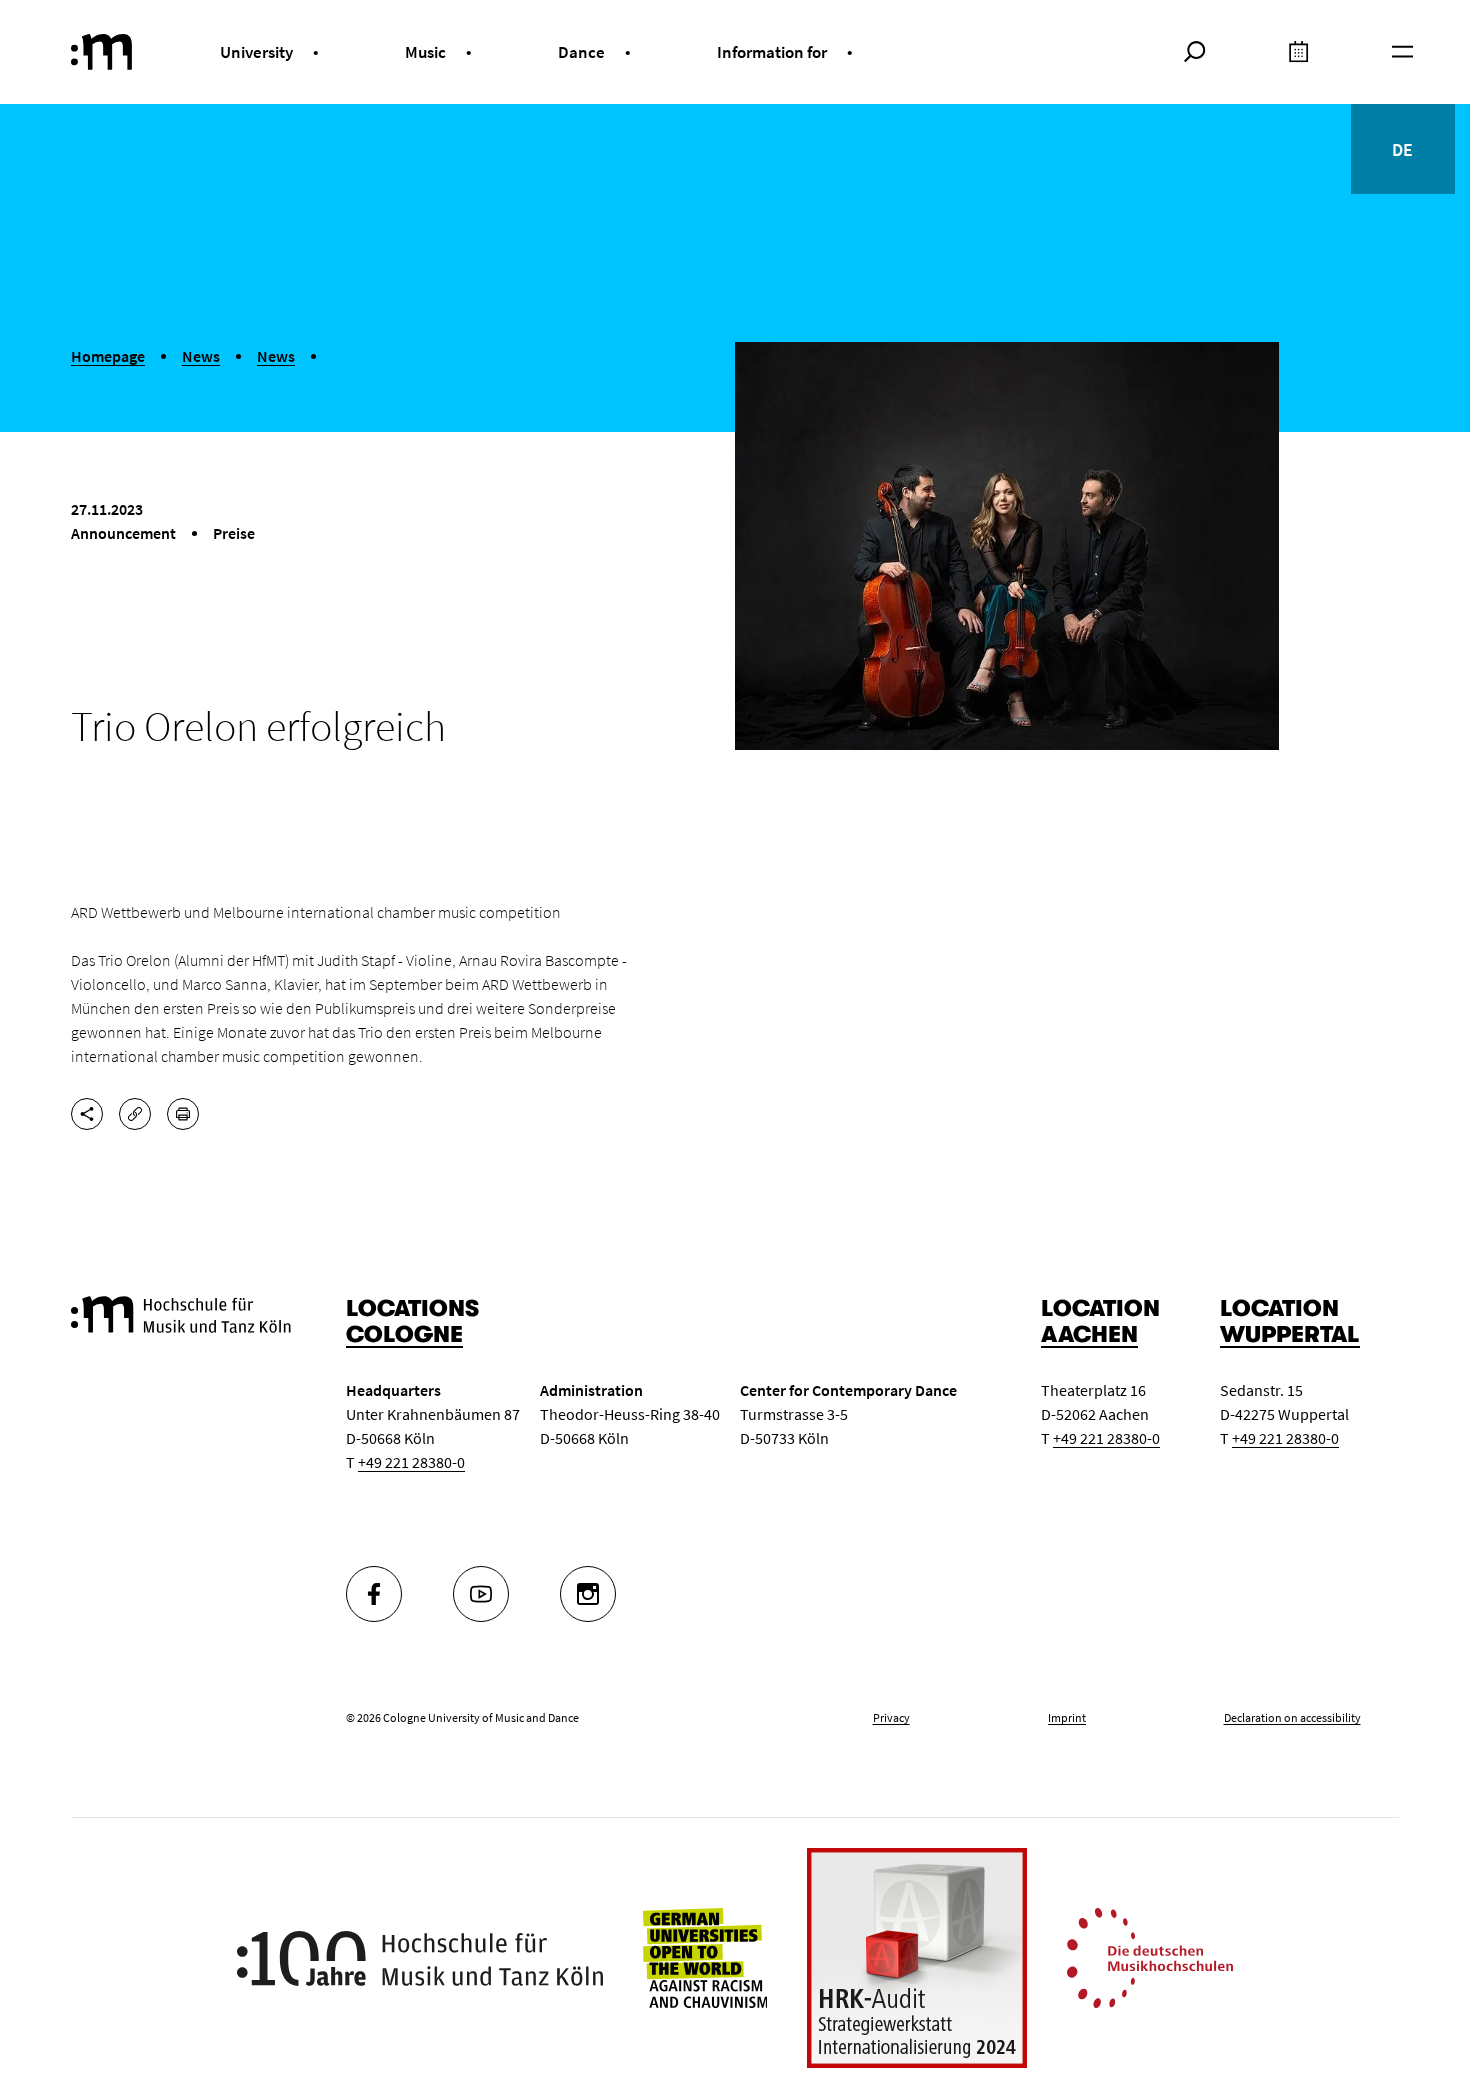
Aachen (1089, 1334)
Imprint (1067, 1717)
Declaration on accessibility (1292, 1717)
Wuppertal (1290, 1334)
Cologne (404, 1334)
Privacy (891, 1717)
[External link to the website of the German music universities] (1150, 1956)
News (201, 356)
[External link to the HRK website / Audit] (917, 1958)
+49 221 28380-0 (411, 1462)
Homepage (108, 356)
